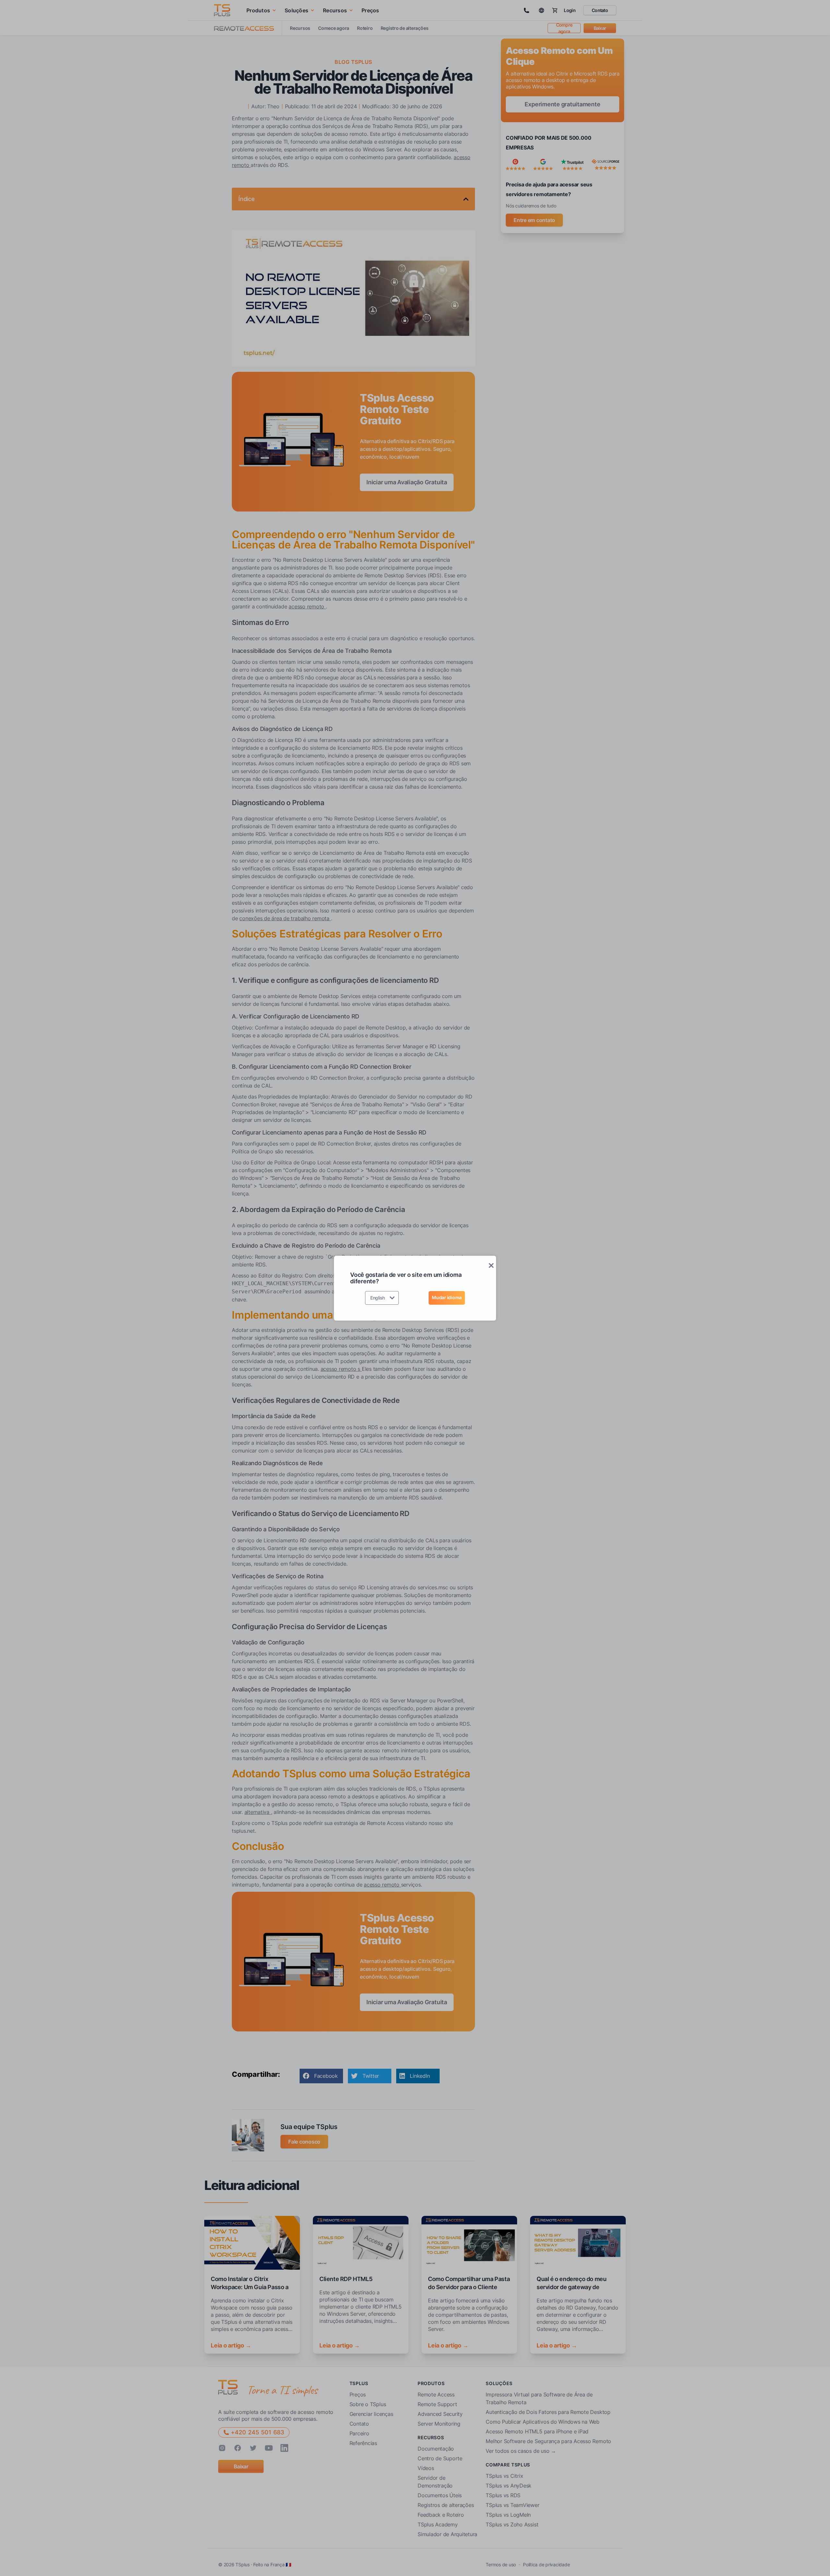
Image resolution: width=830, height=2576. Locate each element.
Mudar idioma (447, 1297)
